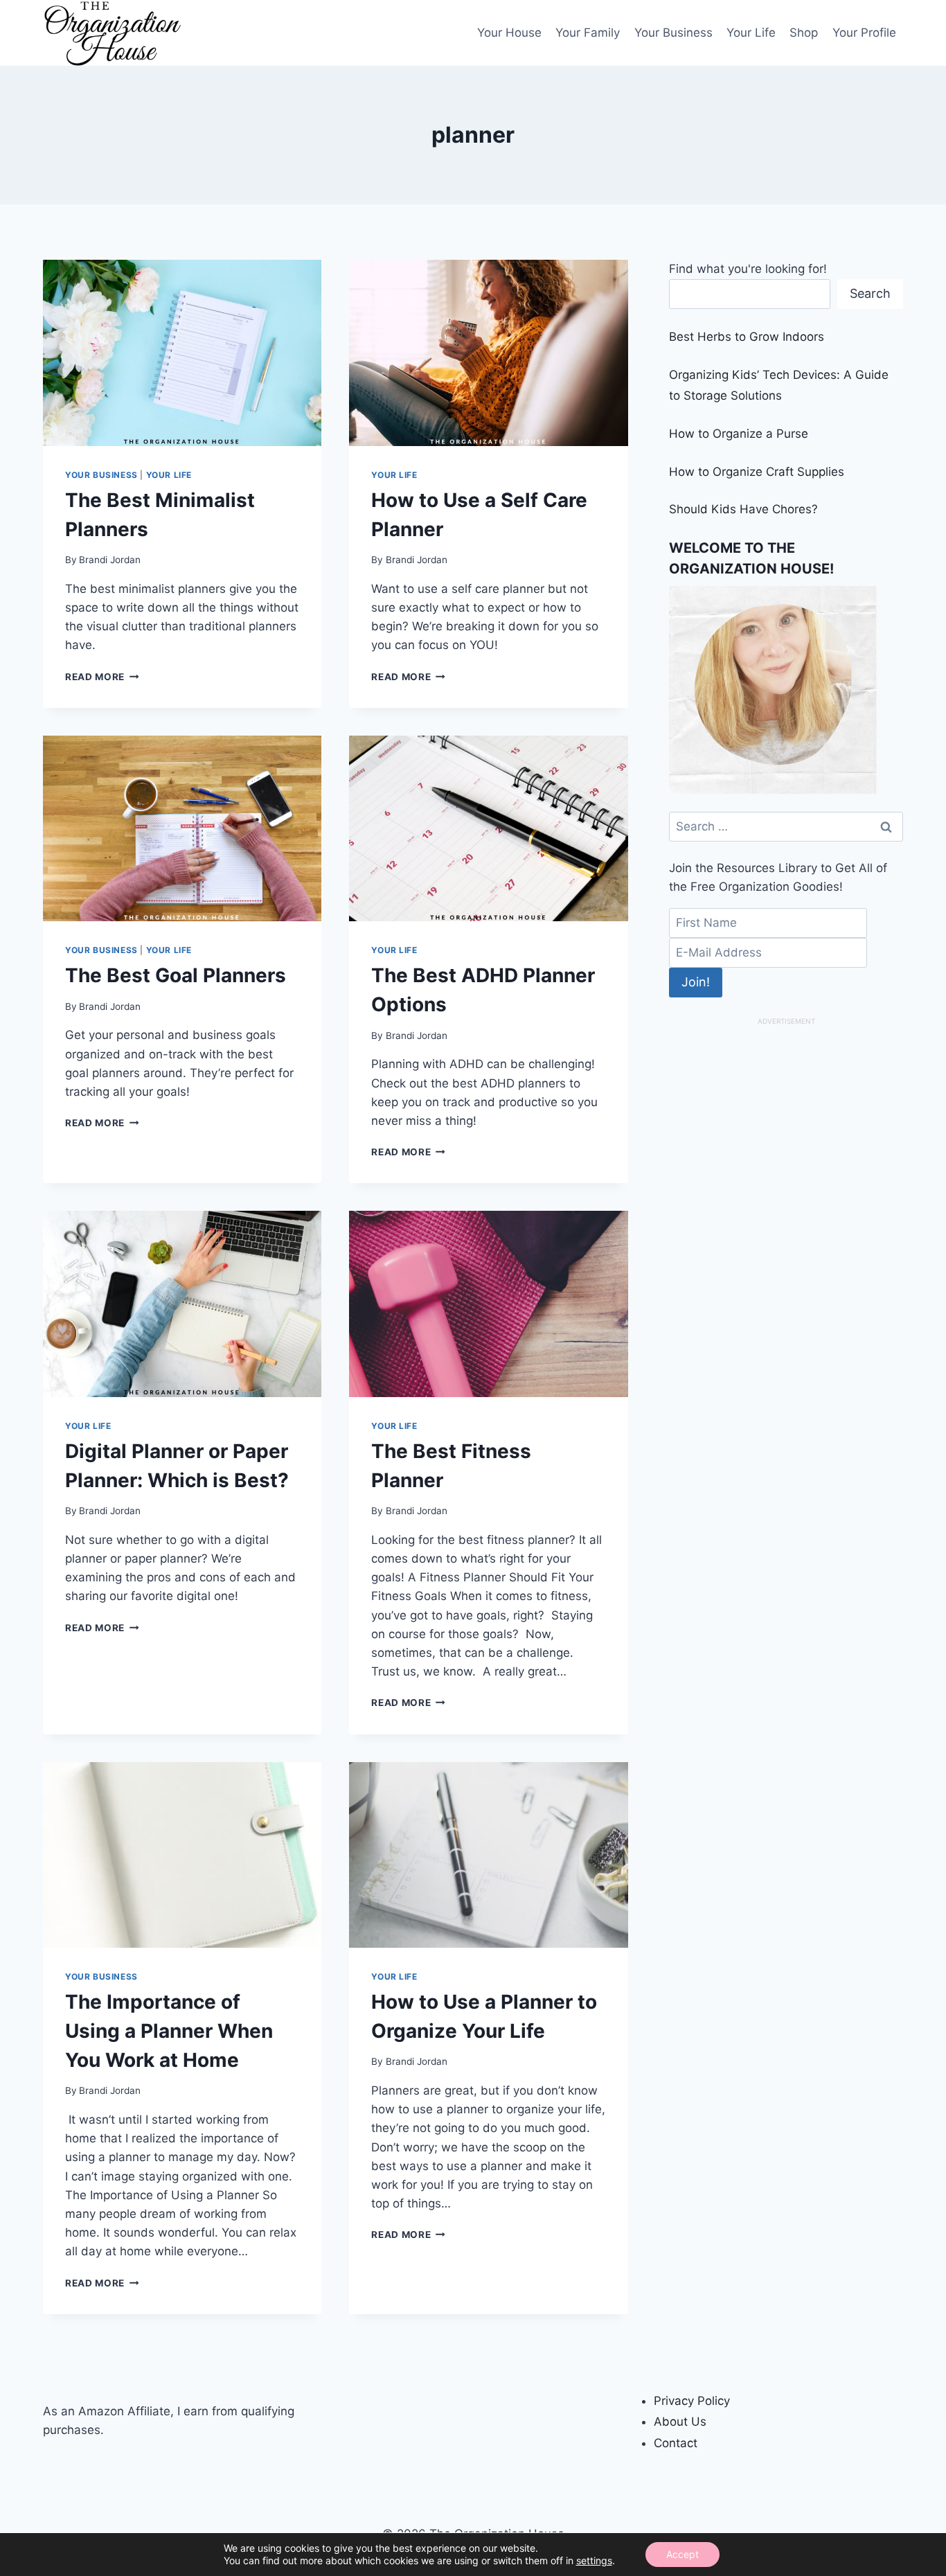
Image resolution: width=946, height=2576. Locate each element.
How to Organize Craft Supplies (757, 472)
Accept (682, 2554)
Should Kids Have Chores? (743, 509)
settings (594, 2560)
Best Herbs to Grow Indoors (747, 337)
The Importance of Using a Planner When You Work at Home (169, 2031)
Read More (102, 677)
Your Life (751, 33)
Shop (804, 33)
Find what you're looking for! (748, 269)
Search (870, 293)
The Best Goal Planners (176, 975)
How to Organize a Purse (739, 434)
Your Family (588, 33)
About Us (680, 2422)
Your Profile (864, 33)
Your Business (673, 33)
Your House (509, 33)
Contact (676, 2443)
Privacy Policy (692, 2401)
